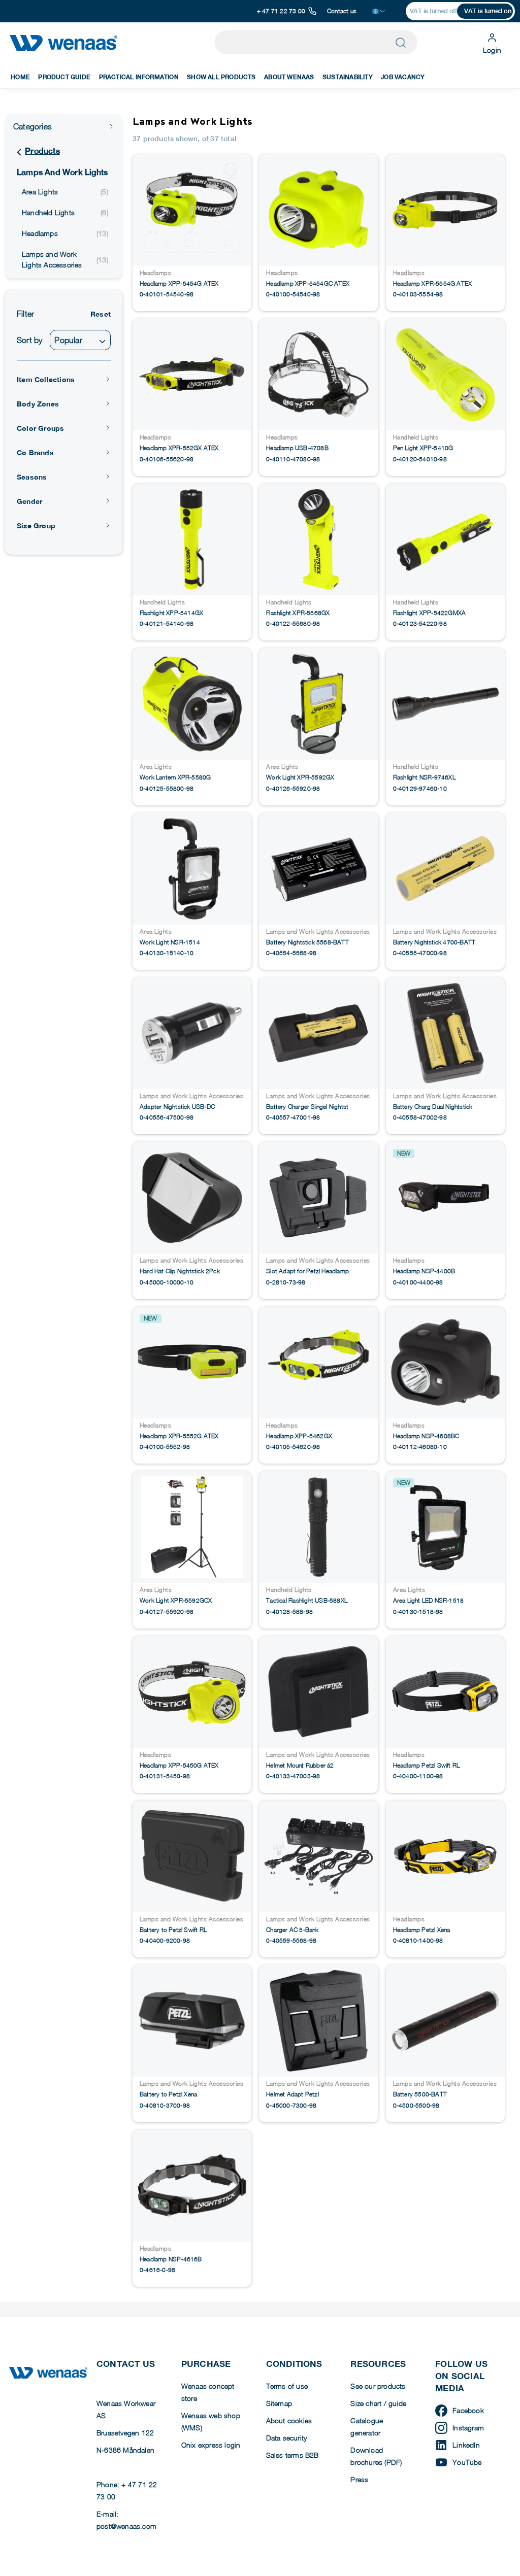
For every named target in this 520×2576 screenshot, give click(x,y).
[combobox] (80, 340)
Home (20, 77)
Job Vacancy (403, 77)
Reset (101, 314)
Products (42, 151)
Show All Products (221, 77)
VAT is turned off (433, 11)
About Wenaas (289, 77)
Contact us (342, 11)
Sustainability (348, 77)
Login (492, 50)
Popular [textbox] (68, 340)
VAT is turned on (487, 11)
